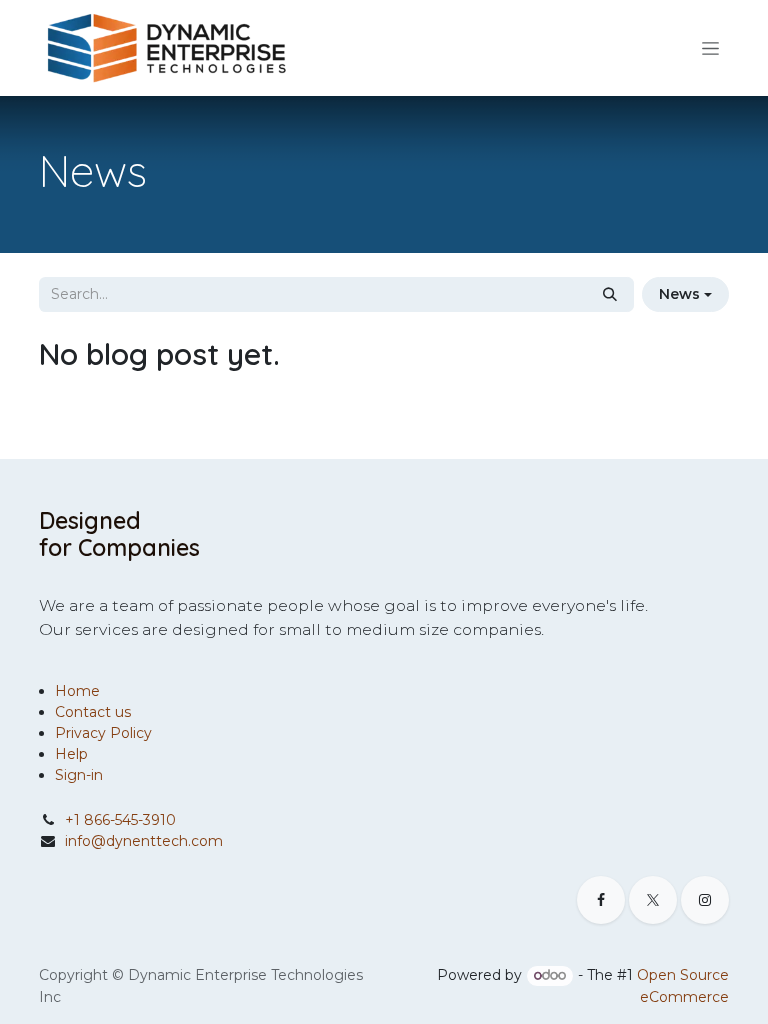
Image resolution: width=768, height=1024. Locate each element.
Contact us (93, 712)
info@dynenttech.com (144, 841)
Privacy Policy (103, 733)
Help (71, 754)
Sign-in (79, 775)
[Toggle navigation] (710, 48)
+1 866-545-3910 (120, 820)
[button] (685, 294)
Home (77, 691)
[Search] (610, 294)
